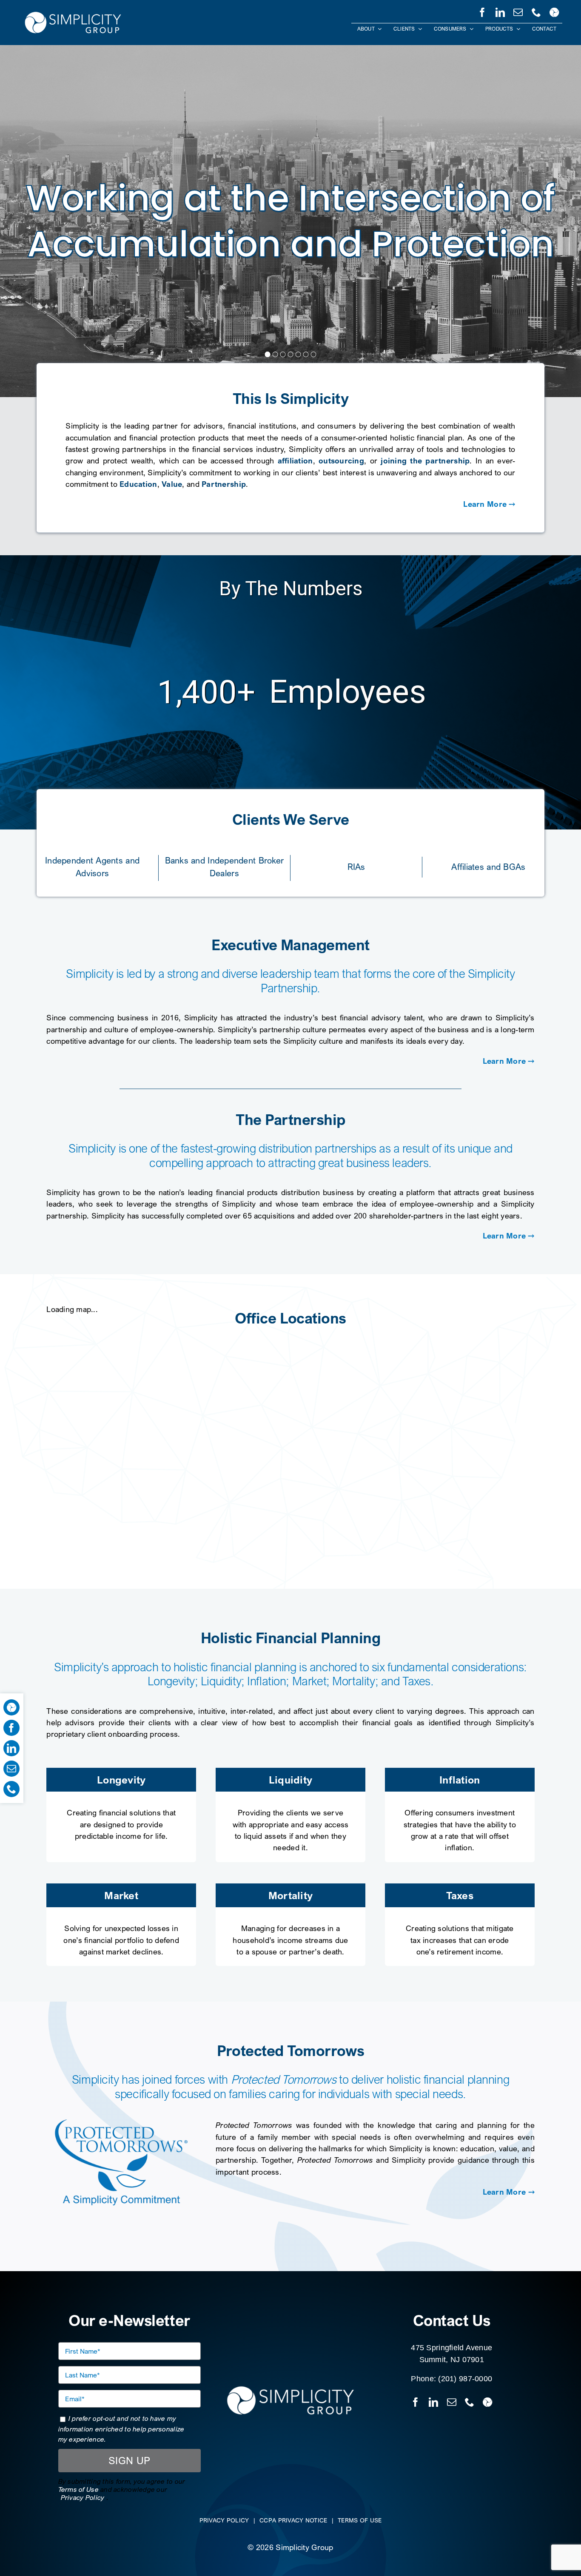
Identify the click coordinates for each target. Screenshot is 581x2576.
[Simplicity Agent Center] (554, 11)
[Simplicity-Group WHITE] (73, 13)
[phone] (536, 11)
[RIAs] (356, 864)
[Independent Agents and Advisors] (93, 865)
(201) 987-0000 (465, 2379)
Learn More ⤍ (489, 504)
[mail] (518, 11)
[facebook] (482, 11)
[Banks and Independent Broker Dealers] (224, 865)
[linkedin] (500, 11)
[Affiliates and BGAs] (488, 864)
